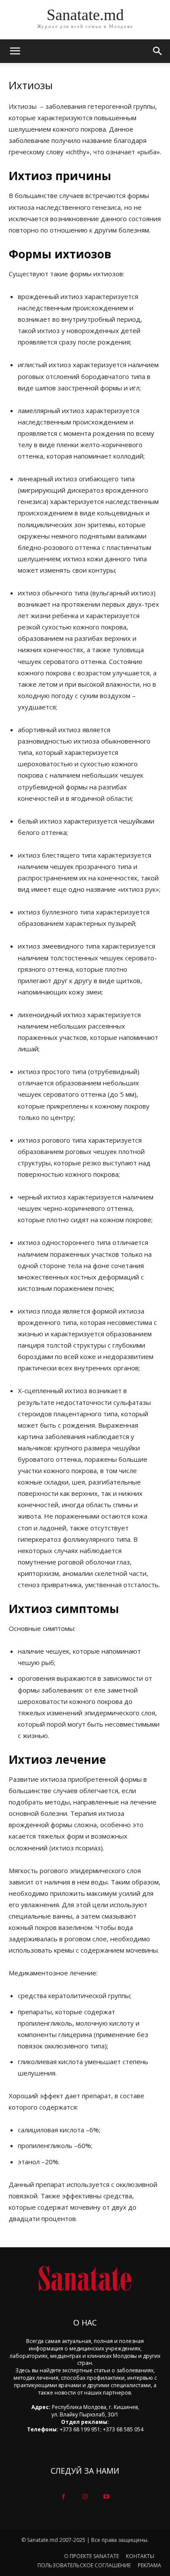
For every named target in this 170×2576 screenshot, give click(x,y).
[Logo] (85, 2279)
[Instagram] (85, 2497)
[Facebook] (63, 2497)
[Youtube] (107, 2497)
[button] (158, 51)
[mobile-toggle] (15, 51)
